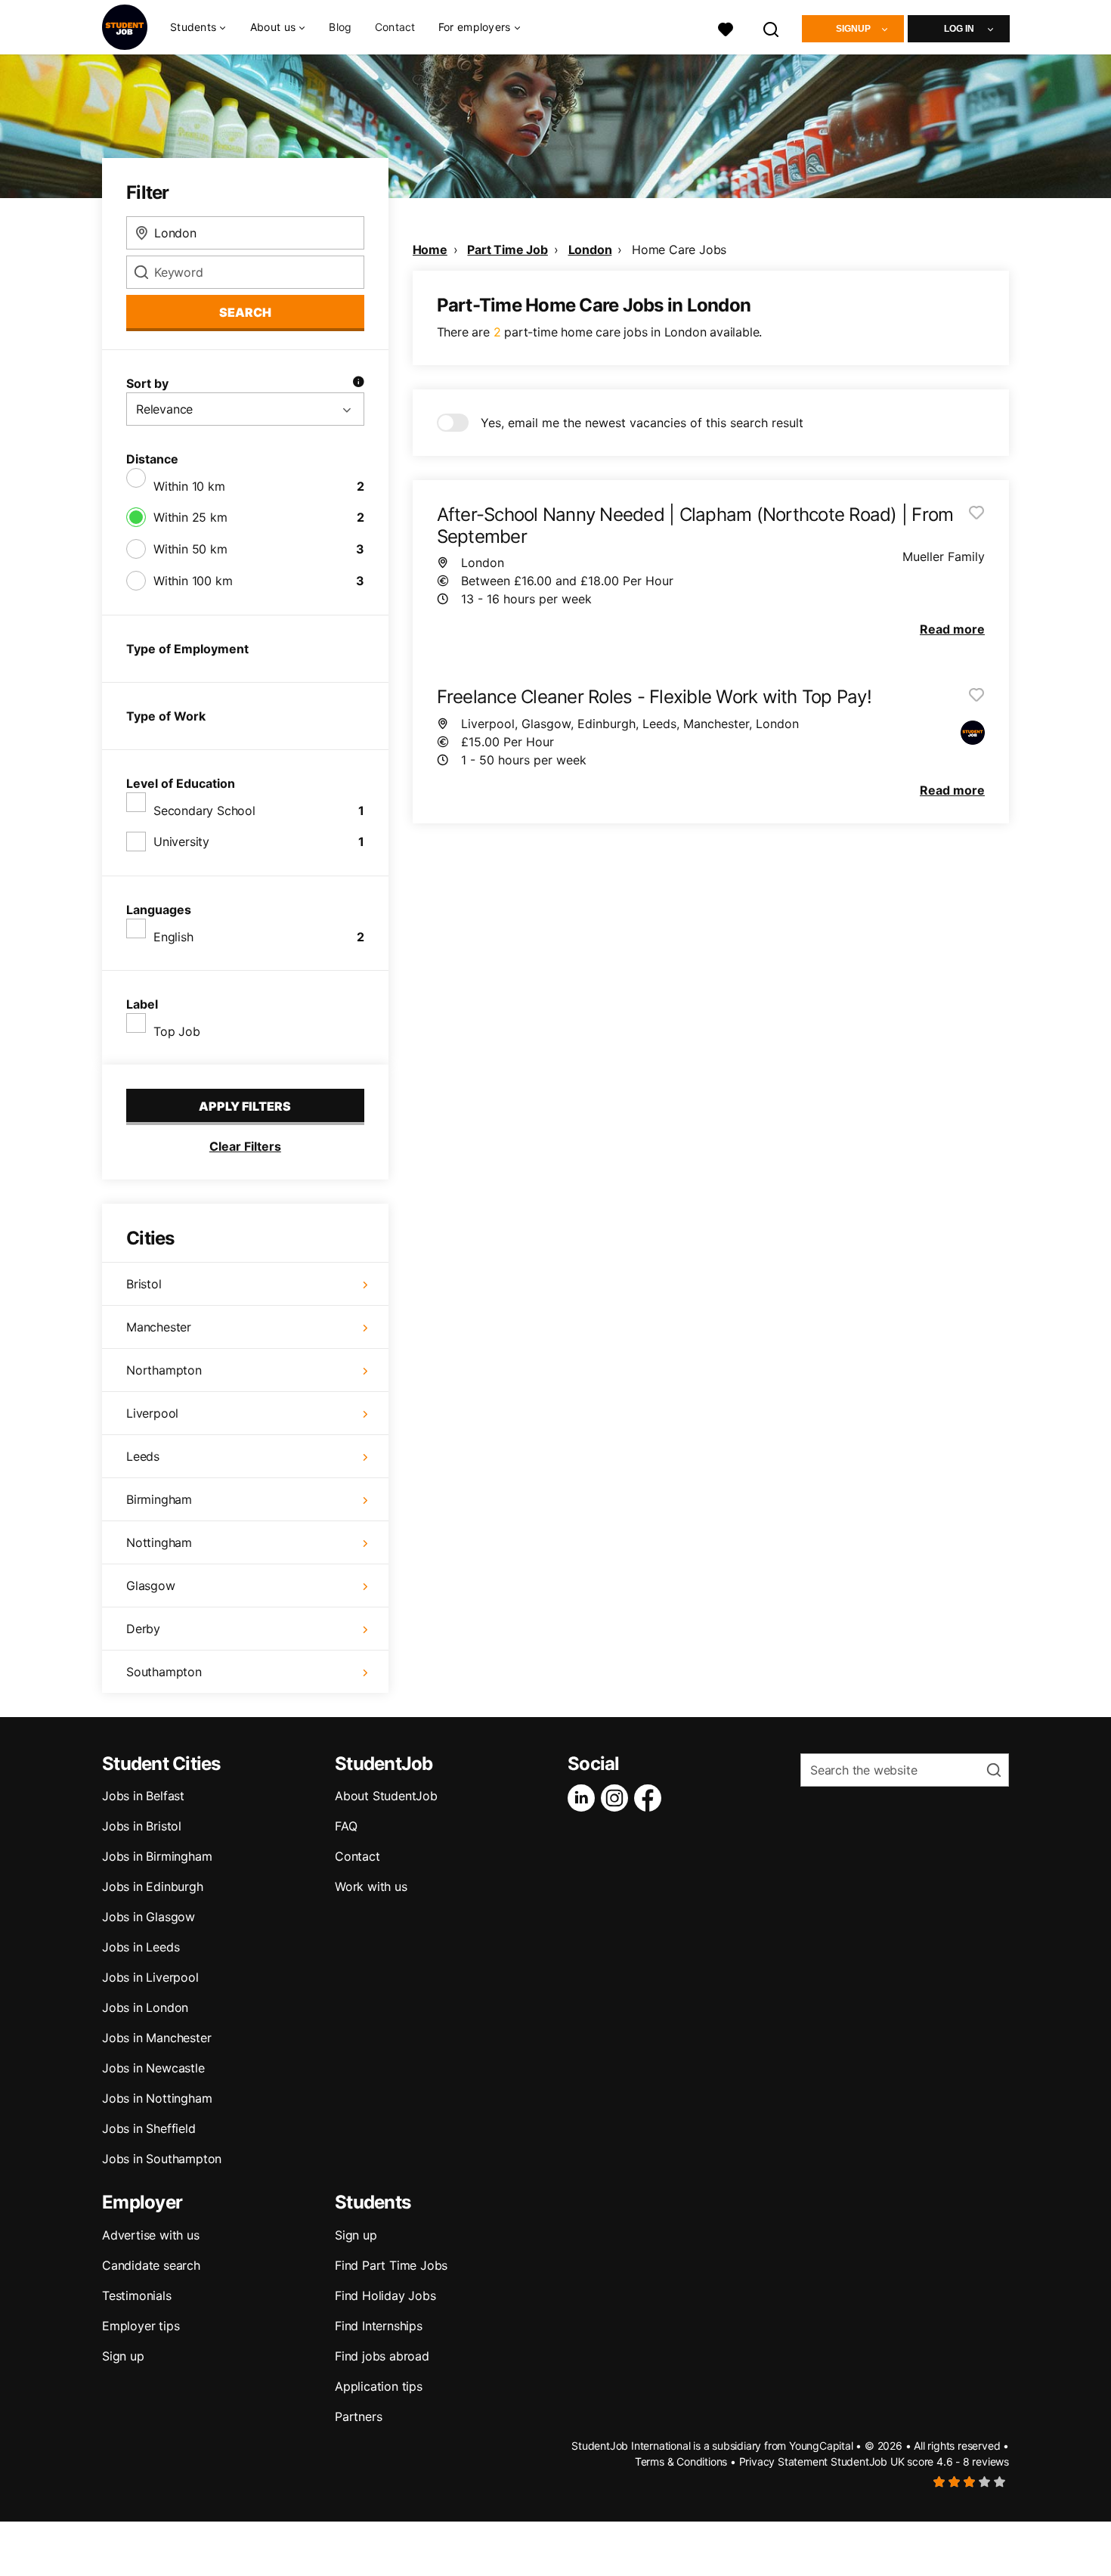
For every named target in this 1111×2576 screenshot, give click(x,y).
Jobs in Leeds (141, 1947)
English (173, 937)
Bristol (144, 1284)
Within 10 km (189, 486)
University (181, 842)
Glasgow (151, 1586)
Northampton (164, 1370)
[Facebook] (651, 1798)
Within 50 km (190, 549)
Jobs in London (145, 2007)
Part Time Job (507, 250)
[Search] (772, 28)
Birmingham (159, 1499)
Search (245, 312)
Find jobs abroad (382, 2356)
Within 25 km (190, 517)
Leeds (143, 1456)
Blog (340, 27)
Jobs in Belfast (143, 1796)
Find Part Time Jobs (391, 2265)
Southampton (164, 1672)
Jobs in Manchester (156, 2038)
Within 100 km (193, 581)
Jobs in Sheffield (149, 2128)
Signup (853, 29)
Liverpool (152, 1413)
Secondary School (204, 811)
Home (430, 250)
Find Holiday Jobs (385, 2295)
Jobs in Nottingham (157, 2098)
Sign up (123, 2356)
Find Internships (379, 2326)
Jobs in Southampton (162, 2159)
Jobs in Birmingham (157, 1856)
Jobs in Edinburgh (153, 1886)
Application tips (379, 2386)
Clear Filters (245, 1146)
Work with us (371, 1886)
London (590, 250)
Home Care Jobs (679, 250)
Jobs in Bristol (142, 1826)
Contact (395, 27)
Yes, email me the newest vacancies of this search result (642, 423)
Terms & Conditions (681, 2461)
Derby (143, 1629)
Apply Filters (245, 1106)
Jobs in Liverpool (150, 1977)
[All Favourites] (726, 28)
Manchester (159, 1327)
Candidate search (151, 2265)
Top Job (177, 1031)
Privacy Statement (784, 2461)
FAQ (346, 1826)
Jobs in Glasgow (149, 1917)
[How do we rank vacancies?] (358, 383)
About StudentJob (386, 1796)
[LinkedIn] (584, 1798)
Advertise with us (151, 2235)
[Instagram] (617, 1798)
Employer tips (141, 2326)
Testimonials (137, 2295)
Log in (959, 29)
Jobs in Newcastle (153, 2068)
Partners (358, 2416)
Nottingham (159, 1542)
